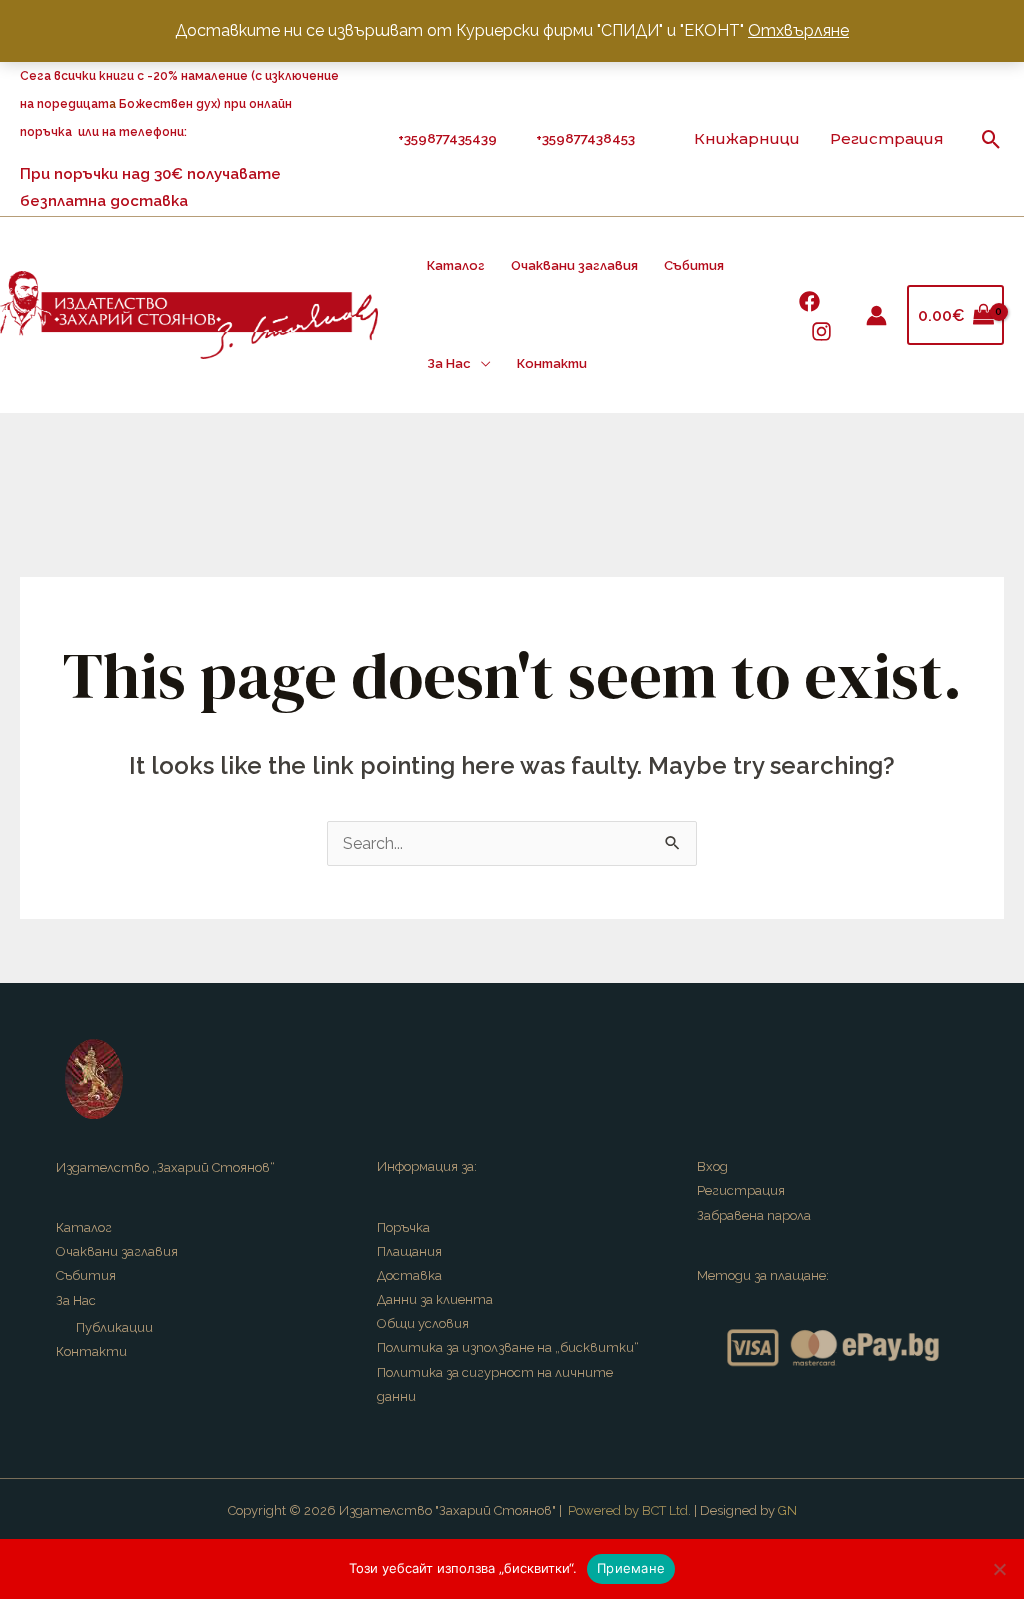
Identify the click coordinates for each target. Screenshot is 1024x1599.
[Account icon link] (876, 315)
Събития (694, 265)
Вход (712, 1166)
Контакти (552, 363)
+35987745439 (450, 138)
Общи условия (423, 1323)
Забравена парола (754, 1215)
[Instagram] (821, 331)
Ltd (678, 1510)
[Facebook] (809, 301)
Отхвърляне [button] (798, 30)
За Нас (449, 363)
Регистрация (887, 138)
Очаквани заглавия (574, 265)
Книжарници (747, 138)
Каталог (456, 265)
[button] (991, 139)
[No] (999, 1569)
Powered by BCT (617, 1510)
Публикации (114, 1327)
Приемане (631, 1568)
